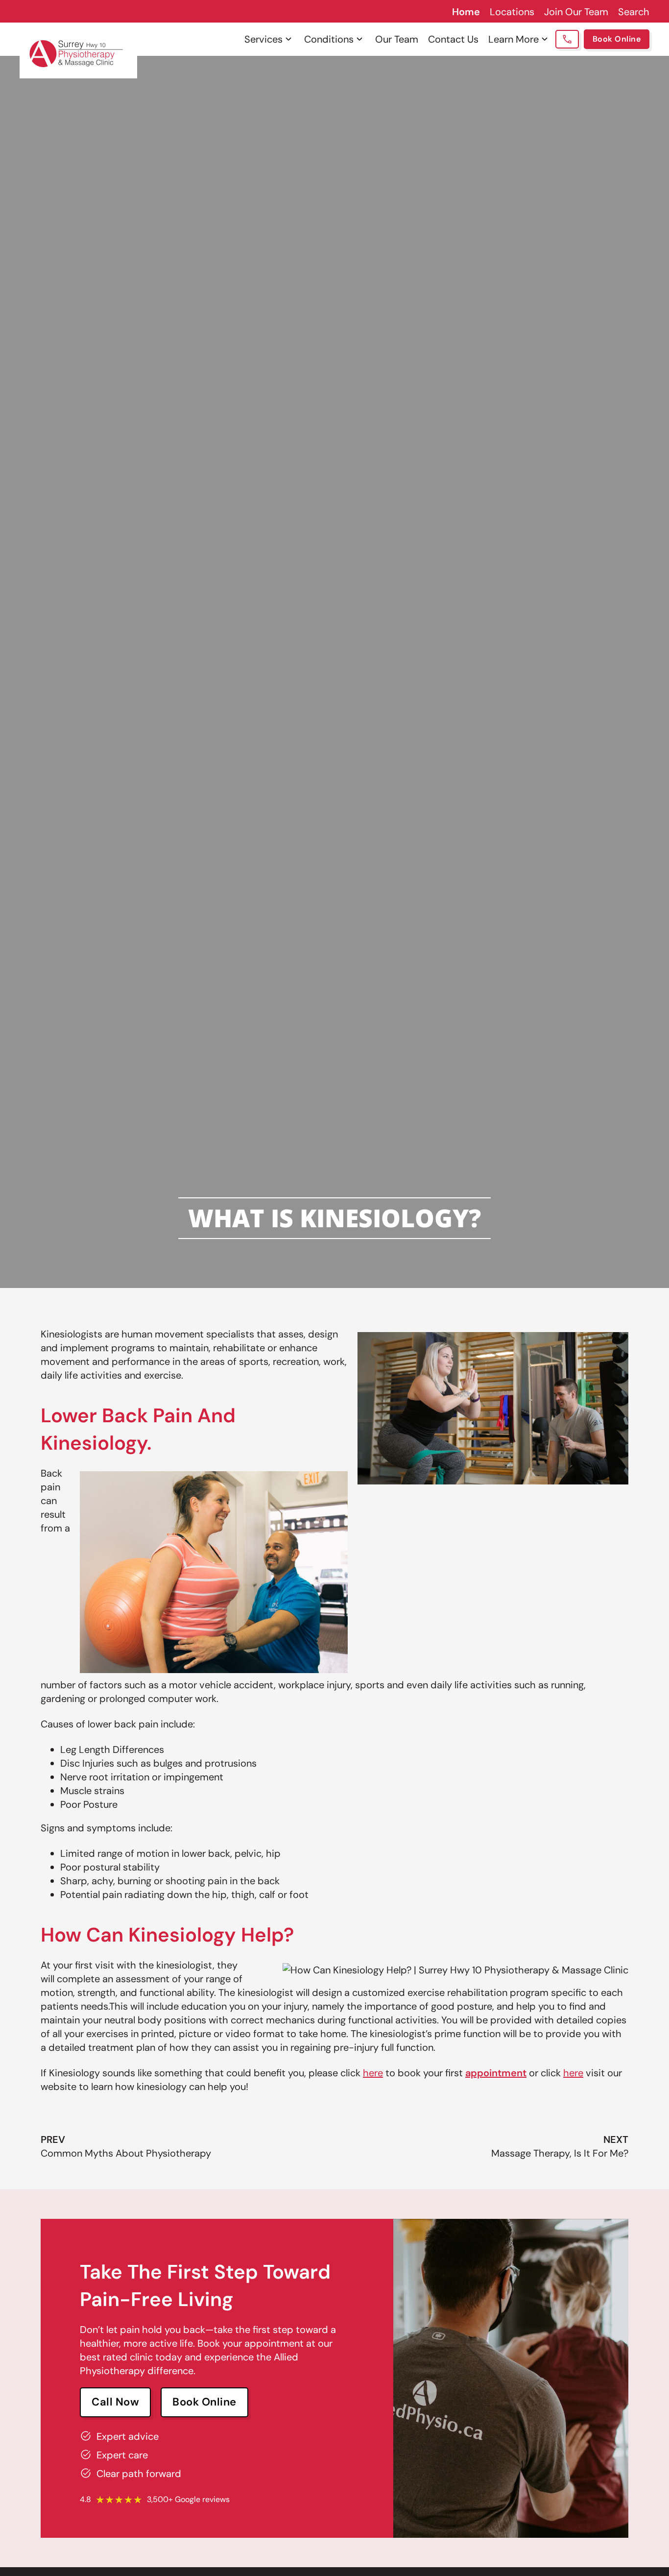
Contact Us (453, 39)
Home (466, 12)
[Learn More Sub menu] (545, 39)
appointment (496, 2073)
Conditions (329, 39)
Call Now (115, 2402)
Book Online (617, 39)
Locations (512, 12)
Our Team (397, 39)
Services (263, 39)
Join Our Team (576, 12)
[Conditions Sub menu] (359, 39)
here (373, 2073)
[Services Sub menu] (288, 39)
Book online (204, 2402)
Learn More (514, 39)
